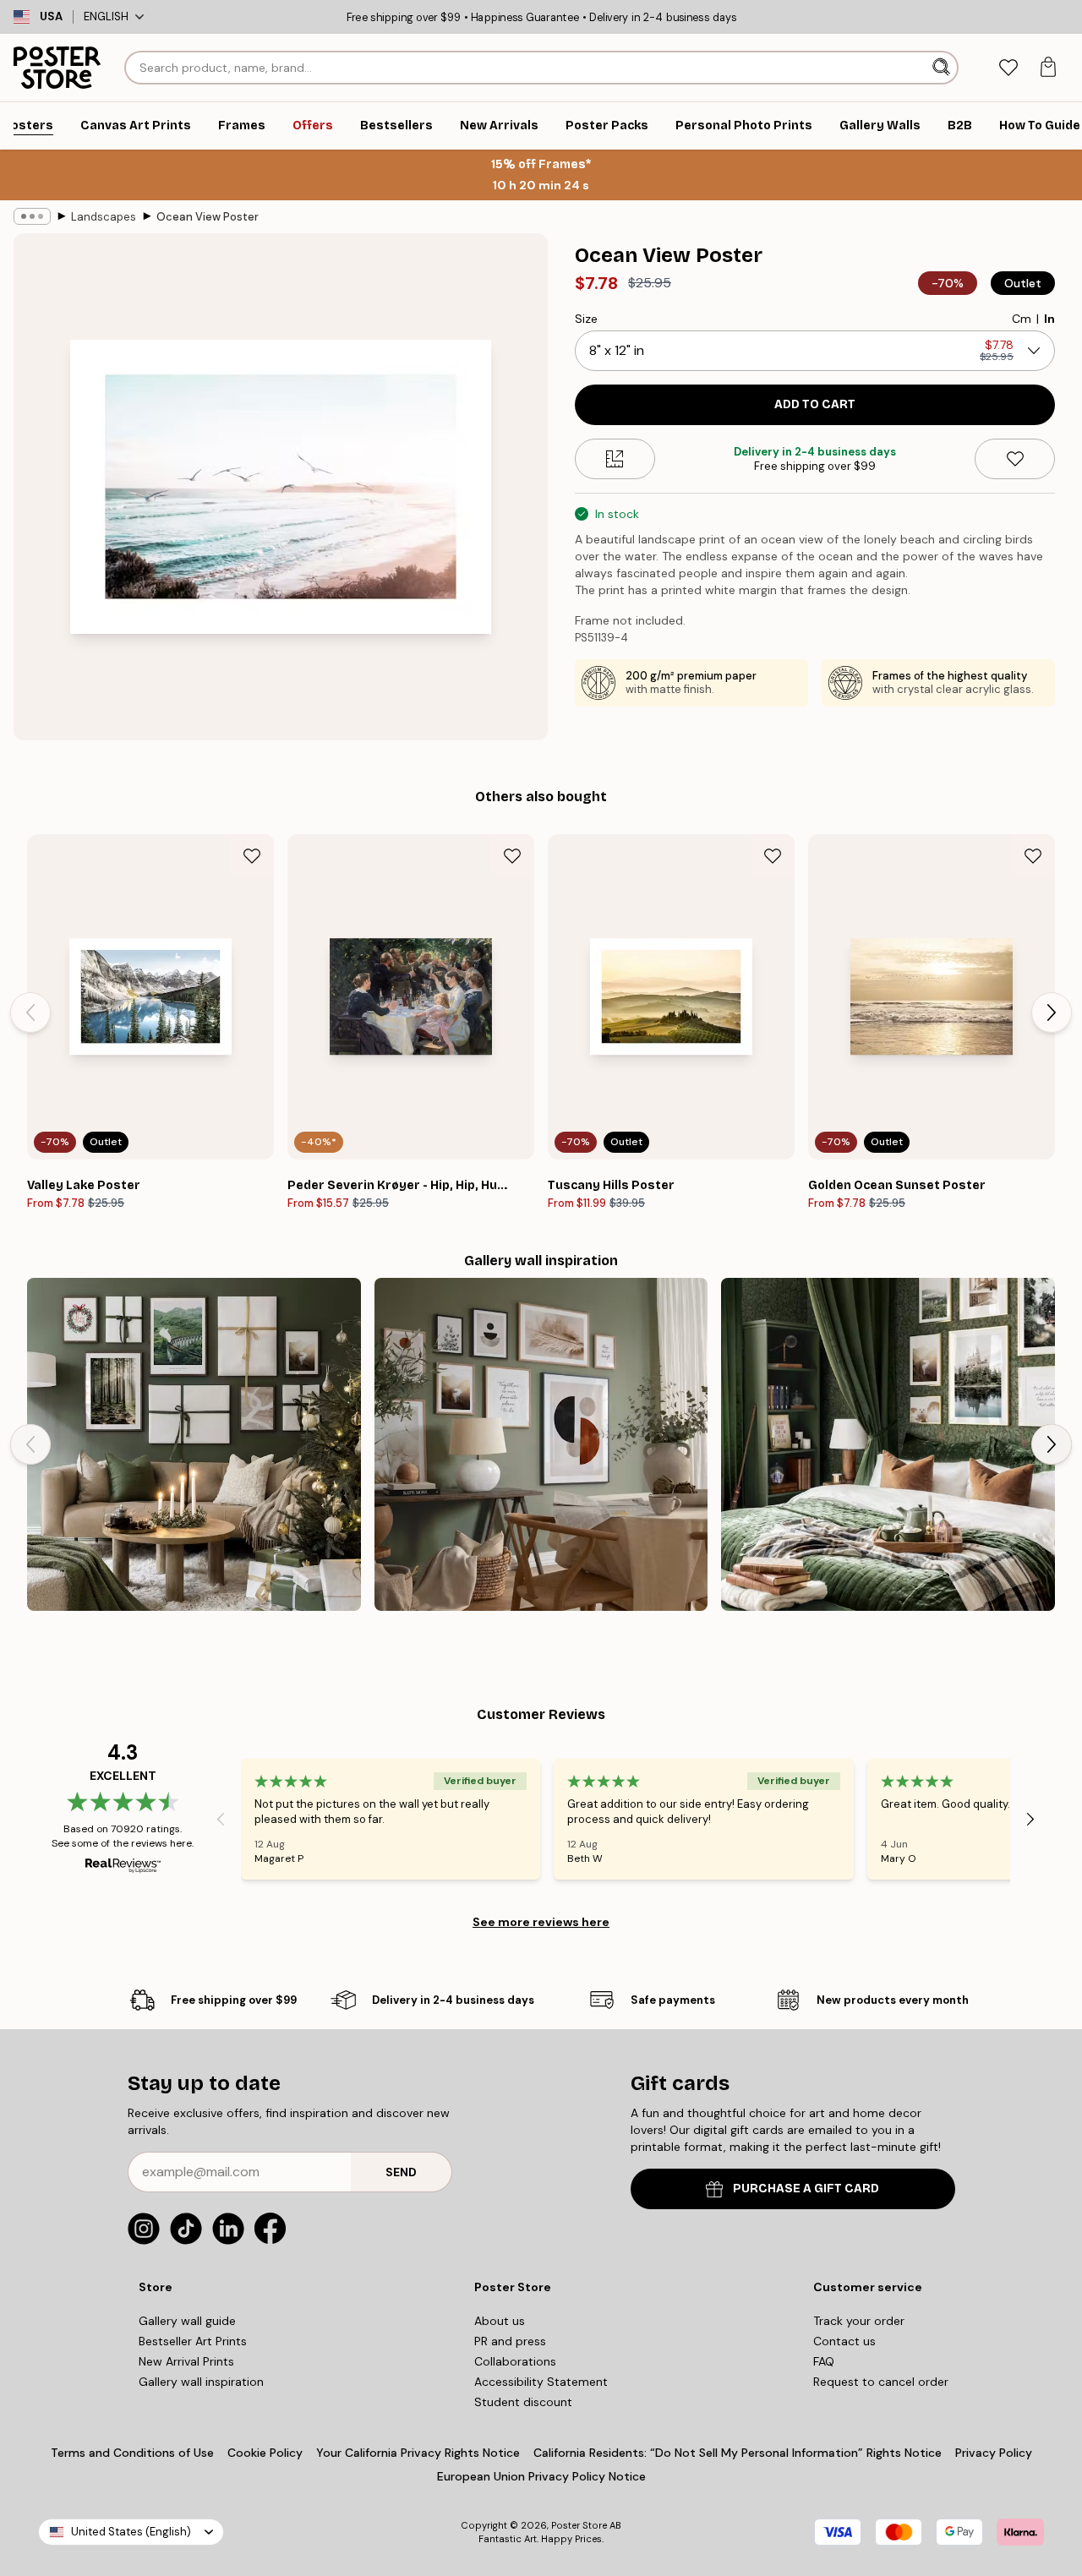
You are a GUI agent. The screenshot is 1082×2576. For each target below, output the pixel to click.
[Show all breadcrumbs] (32, 216)
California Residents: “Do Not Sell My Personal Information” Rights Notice (738, 2453)
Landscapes (104, 217)
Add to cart (815, 404)
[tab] (1008, 68)
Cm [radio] (1022, 319)
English (106, 16)
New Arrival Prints (186, 2361)
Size (586, 319)
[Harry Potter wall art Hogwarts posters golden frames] (888, 1445)
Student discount (523, 2402)
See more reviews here (541, 1922)
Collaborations (515, 2361)
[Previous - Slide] (30, 1012)
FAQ (824, 2361)
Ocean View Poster (208, 217)
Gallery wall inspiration (201, 2382)
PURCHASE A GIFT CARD (806, 2189)
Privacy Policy (994, 2453)
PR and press (510, 2341)
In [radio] (1049, 319)
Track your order (859, 2321)
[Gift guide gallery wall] (194, 1445)
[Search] (943, 68)
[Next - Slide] (1052, 1012)
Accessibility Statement (541, 2382)
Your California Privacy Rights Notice (418, 2453)
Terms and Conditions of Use (132, 2453)
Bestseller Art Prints (193, 2341)
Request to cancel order (881, 2382)
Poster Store (579, 2525)
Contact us (844, 2341)
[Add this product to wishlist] (1015, 459)
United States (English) (131, 2532)
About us (500, 2321)
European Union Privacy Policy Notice (541, 2476)
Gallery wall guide (187, 2321)
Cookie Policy (265, 2453)
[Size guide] (615, 459)
